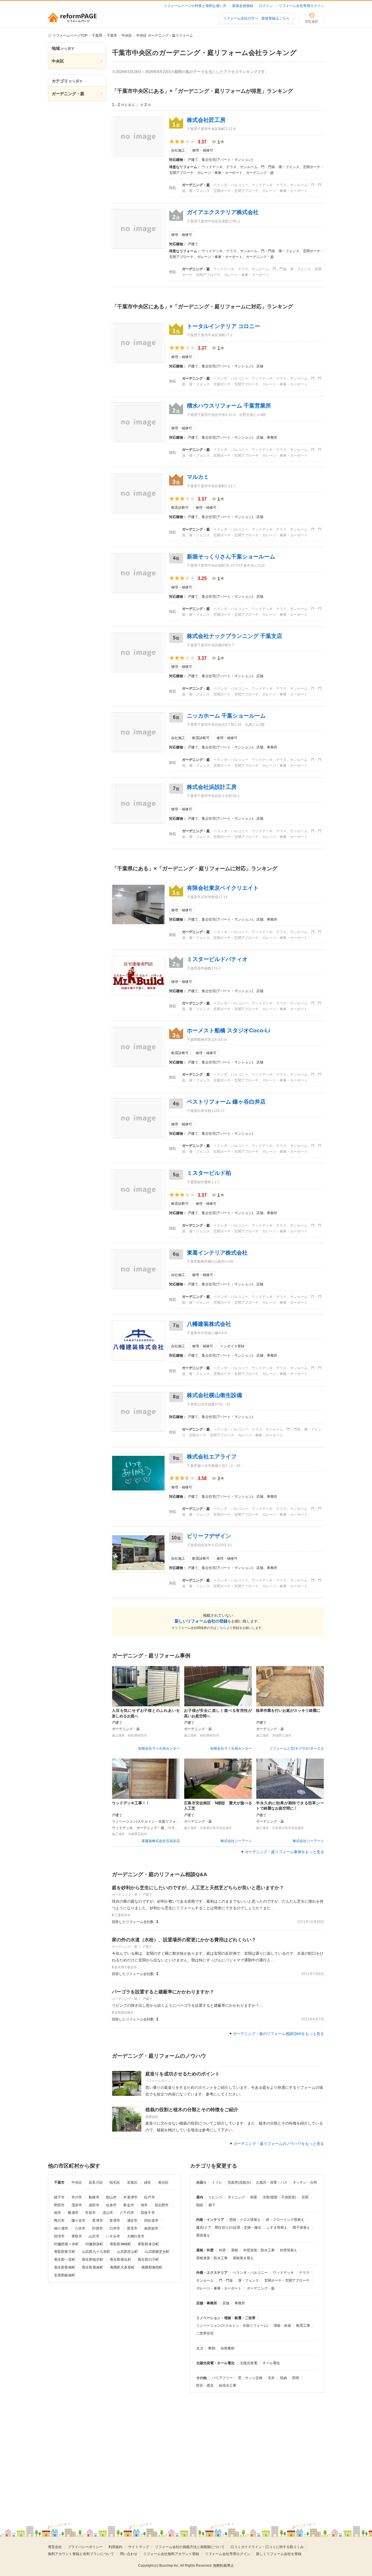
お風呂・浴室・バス (272, 2182)
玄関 (305, 2197)
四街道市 (151, 2221)
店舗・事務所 (207, 2303)
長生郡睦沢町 (93, 2260)
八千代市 (127, 2213)
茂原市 (77, 2205)
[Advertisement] (137, 2449)
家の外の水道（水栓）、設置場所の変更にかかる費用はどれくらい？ (184, 1940)
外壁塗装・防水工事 (259, 2250)
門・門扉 (226, 2280)
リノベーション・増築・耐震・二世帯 (226, 2318)
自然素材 (228, 2348)
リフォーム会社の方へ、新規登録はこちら (256, 18)
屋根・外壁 (205, 2250)
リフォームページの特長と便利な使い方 (195, 6)
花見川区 (96, 2182)
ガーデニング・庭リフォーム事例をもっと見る (284, 1852)
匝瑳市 (59, 2236)
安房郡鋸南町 (65, 2275)
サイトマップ (139, 2547)
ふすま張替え (277, 2228)
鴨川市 (59, 2221)
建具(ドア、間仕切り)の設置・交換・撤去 (229, 2228)
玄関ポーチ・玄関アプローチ (287, 2280)
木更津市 (130, 2197)
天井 (271, 2378)
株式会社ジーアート (236, 1841)
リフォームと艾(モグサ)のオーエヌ (297, 1748)
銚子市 (59, 2197)
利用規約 (115, 2547)
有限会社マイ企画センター (159, 1748)
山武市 (94, 2236)
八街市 (80, 2228)
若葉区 (132, 2182)
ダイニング (236, 2197)
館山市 (111, 2197)
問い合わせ (129, 2554)
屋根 (235, 2250)
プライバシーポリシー (85, 2547)
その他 (201, 2378)
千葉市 (59, 2182)
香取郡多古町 (148, 2244)
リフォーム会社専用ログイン (301, 6)
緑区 (148, 2182)
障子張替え (301, 2228)
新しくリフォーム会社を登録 (279, 2554)
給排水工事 (228, 2385)
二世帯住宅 (205, 2333)
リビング (215, 2197)
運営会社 (55, 2547)
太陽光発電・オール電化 (215, 2363)
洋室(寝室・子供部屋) (279, 2197)
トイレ (217, 2182)
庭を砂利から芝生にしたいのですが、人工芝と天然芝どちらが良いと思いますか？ (198, 1888)
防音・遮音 (205, 2385)
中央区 (77, 2182)
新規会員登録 (243, 6)
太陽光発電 (248, 2363)
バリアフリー (222, 2378)
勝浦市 (73, 2213)
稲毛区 (115, 2182)
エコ (200, 2348)
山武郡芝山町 (127, 2252)
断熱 (212, 2348)
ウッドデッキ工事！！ (131, 1803)
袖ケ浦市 (61, 2228)
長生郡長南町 (93, 2267)
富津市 (115, 2221)
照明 (296, 2378)
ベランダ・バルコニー (250, 2273)
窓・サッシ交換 (250, 2378)
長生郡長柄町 (65, 2267)
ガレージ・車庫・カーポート (219, 2288)
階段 (200, 2205)
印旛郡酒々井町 (66, 2244)
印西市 (97, 2228)
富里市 (132, 2228)
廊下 (212, 2205)
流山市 (108, 2213)
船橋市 (94, 2197)
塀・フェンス (248, 2280)
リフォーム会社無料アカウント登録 (171, 2554)
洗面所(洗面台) (239, 2182)
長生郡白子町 (148, 2260)
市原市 (90, 2213)
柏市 (58, 2213)
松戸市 (149, 2197)
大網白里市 (136, 2236)
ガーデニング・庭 (261, 2288)
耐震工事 (303, 2326)
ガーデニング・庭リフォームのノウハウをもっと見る (279, 2144)
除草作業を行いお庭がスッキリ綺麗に (288, 1710)
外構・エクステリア (212, 2273)
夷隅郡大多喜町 (122, 2267)
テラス (304, 2273)
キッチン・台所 (305, 2182)
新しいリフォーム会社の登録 (201, 1621)
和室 (254, 2197)
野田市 (59, 2205)
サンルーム (205, 2280)
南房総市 (151, 2228)
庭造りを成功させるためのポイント (183, 2074)
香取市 (77, 2236)
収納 (283, 2378)
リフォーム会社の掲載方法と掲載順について (190, 2547)
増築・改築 (282, 2326)
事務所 (240, 2303)
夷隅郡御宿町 (152, 2267)
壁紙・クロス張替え (245, 2220)
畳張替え (203, 2235)
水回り (201, 2182)
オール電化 (271, 2363)
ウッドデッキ (283, 2273)
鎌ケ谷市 (79, 2221)
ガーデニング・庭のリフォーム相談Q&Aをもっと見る (278, 2034)
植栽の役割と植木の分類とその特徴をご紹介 (192, 2110)
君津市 (97, 2221)
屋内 (200, 2197)
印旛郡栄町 (94, 2244)
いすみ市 (113, 2236)
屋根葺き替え (243, 2258)
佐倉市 (111, 2205)
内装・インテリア (210, 2220)
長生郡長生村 (120, 2260)
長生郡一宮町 (65, 2260)
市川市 (77, 2197)
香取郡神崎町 (120, 2244)
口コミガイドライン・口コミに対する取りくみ (267, 2547)
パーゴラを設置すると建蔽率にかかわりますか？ (163, 1992)
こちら (221, 1628)
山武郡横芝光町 (157, 2252)
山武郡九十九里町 (96, 2252)
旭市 (144, 2205)
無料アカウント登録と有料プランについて (81, 2554)
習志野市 (162, 2205)
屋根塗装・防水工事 (212, 2258)
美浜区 (163, 2182)
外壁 (222, 2250)
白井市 (115, 2228)
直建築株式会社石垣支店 (161, 1841)
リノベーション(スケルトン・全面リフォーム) (232, 2326)
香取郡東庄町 (65, 2252)
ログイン (266, 6)
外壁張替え (289, 2250)
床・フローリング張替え (285, 2220)
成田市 (94, 2205)
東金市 (128, 2205)
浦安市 (132, 2221)
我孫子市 (148, 2213)
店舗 (226, 2303)
